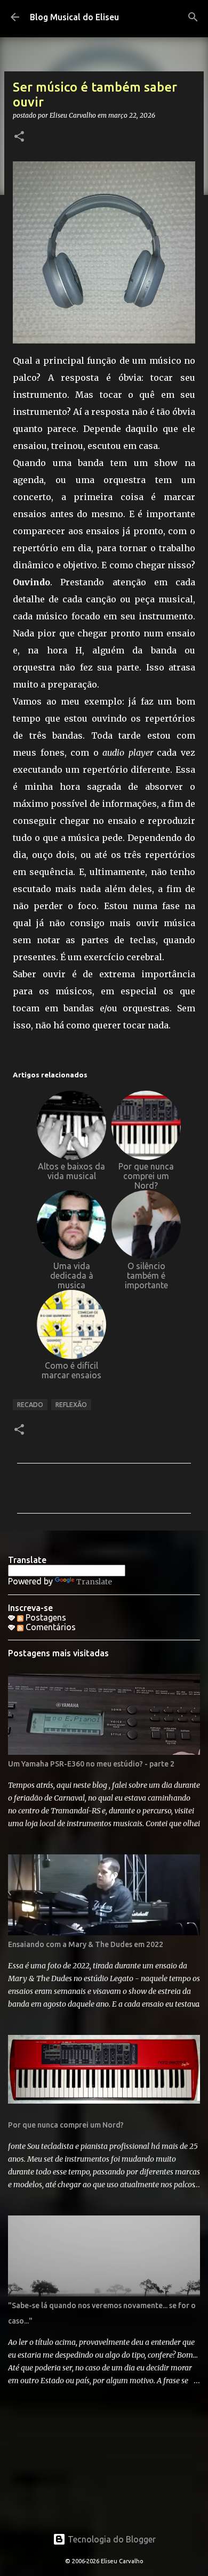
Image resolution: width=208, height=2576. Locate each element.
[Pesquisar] (193, 17)
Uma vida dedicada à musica (72, 1275)
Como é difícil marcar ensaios (71, 1370)
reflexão (71, 1405)
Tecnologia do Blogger (111, 2539)
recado (30, 1405)
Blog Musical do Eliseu (74, 17)
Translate (94, 1582)
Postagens (45, 1617)
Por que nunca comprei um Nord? (146, 1176)
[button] (19, 137)
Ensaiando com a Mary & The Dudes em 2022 (86, 1944)
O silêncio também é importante (146, 1275)
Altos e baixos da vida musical (71, 1171)
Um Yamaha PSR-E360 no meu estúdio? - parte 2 (91, 1764)
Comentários (50, 1627)
